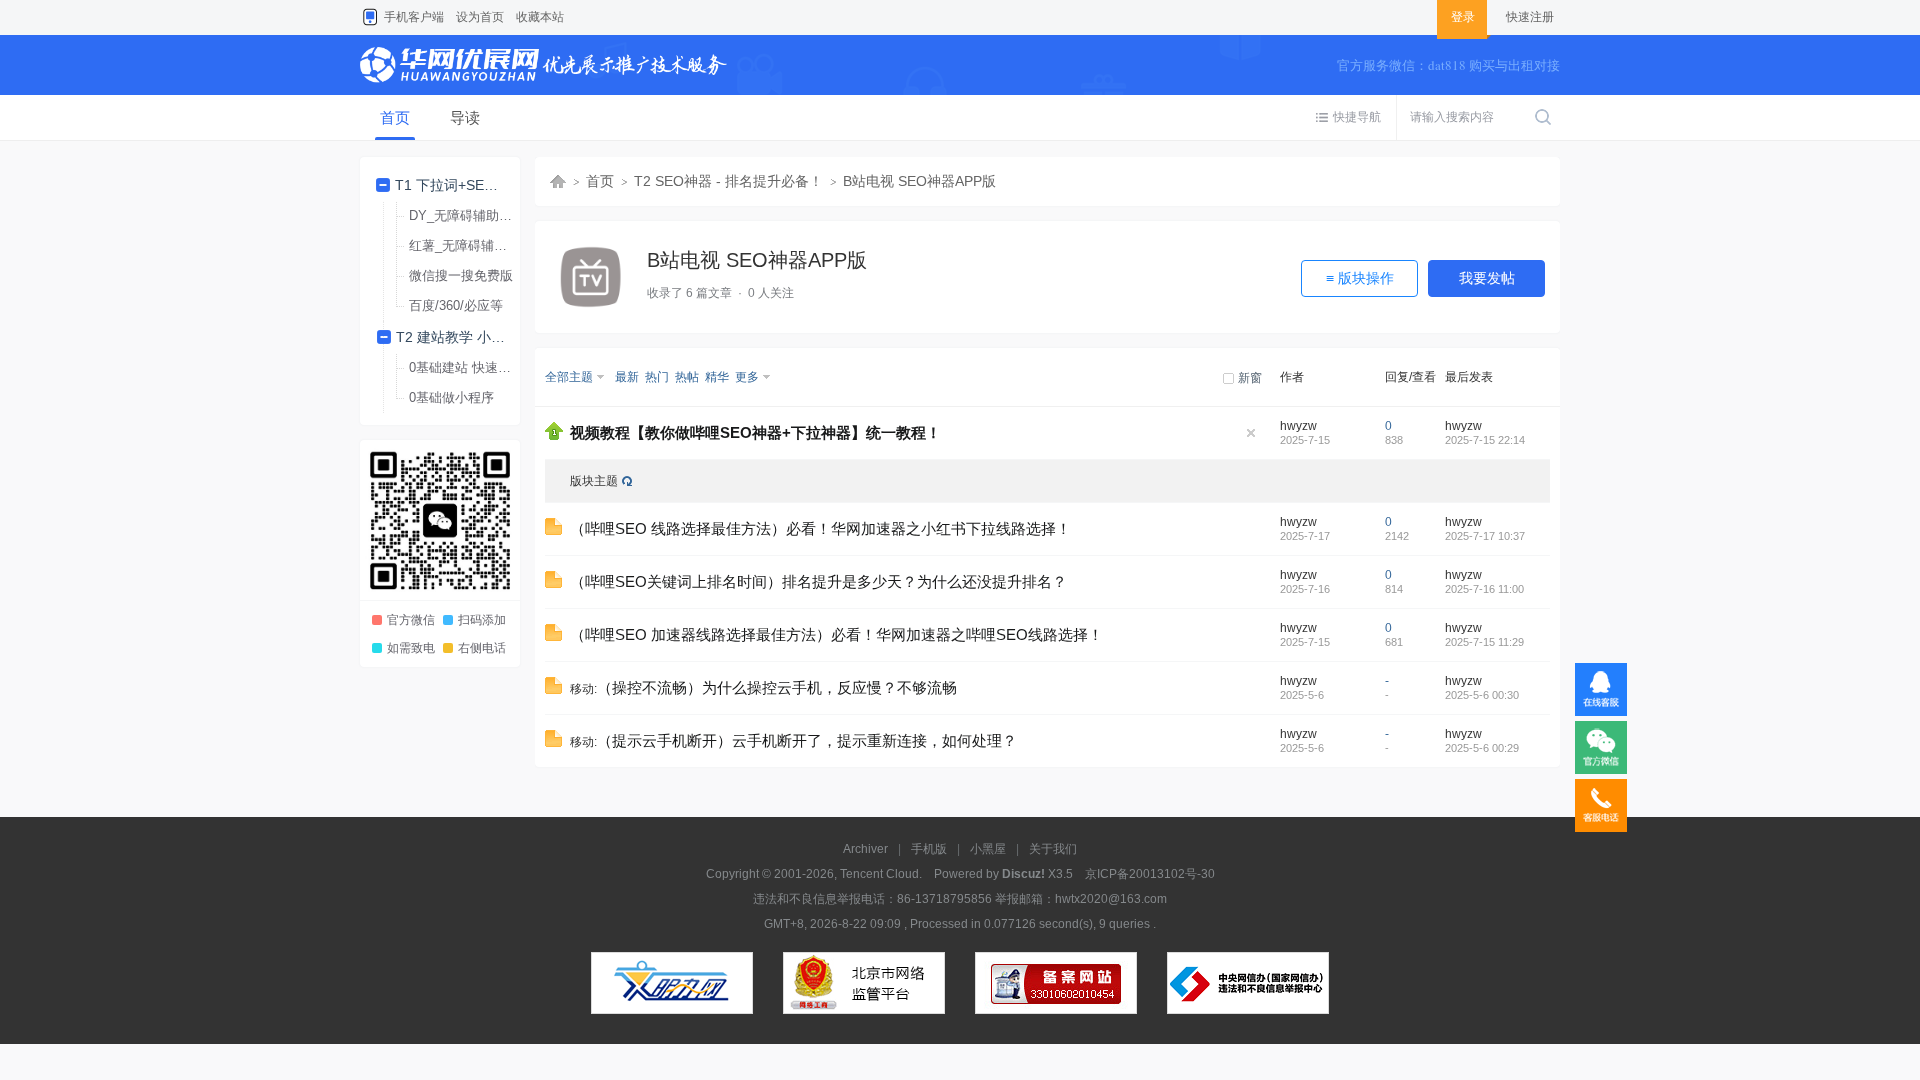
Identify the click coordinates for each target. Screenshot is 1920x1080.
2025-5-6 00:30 (1482, 695)
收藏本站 (540, 17)
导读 (465, 117)
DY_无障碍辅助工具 (467, 215)
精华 (717, 377)
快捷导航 (1357, 117)
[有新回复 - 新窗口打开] (553, 531)
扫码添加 (482, 620)
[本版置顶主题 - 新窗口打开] (554, 436)
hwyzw (1298, 426)
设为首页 (480, 17)
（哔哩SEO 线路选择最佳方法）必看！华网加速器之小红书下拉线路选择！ (820, 529)
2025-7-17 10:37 (1485, 536)
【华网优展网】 (558, 181)
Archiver (865, 849)
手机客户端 (414, 17)
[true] (1543, 117)
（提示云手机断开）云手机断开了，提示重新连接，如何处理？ (807, 741)
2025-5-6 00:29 (1482, 748)
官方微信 (411, 620)
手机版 (929, 849)
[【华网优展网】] (543, 91)
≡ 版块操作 (1360, 278)
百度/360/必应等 (456, 305)
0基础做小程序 (451, 397)
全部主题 (569, 377)
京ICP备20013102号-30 (1150, 874)
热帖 (687, 377)
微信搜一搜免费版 (461, 275)
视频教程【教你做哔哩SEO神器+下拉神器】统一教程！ (755, 433)
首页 (395, 117)
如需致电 (411, 648)
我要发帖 (1487, 278)
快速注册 (1530, 17)
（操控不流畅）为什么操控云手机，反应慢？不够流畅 (777, 688)
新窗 (1250, 378)
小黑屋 (988, 849)
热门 (657, 377)
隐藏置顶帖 (1251, 433)
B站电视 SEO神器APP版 (919, 181)
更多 (747, 377)
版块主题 (594, 481)
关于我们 (1053, 849)
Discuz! (1023, 874)
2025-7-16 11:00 (1484, 589)
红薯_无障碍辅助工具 (467, 245)
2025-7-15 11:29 (1484, 642)
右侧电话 (482, 648)
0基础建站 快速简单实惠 (467, 367)
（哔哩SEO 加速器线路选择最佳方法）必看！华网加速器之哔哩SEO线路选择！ (836, 635)
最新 (627, 377)
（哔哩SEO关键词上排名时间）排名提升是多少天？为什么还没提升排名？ (818, 582)
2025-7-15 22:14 (1485, 440)
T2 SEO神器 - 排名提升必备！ (728, 181)
